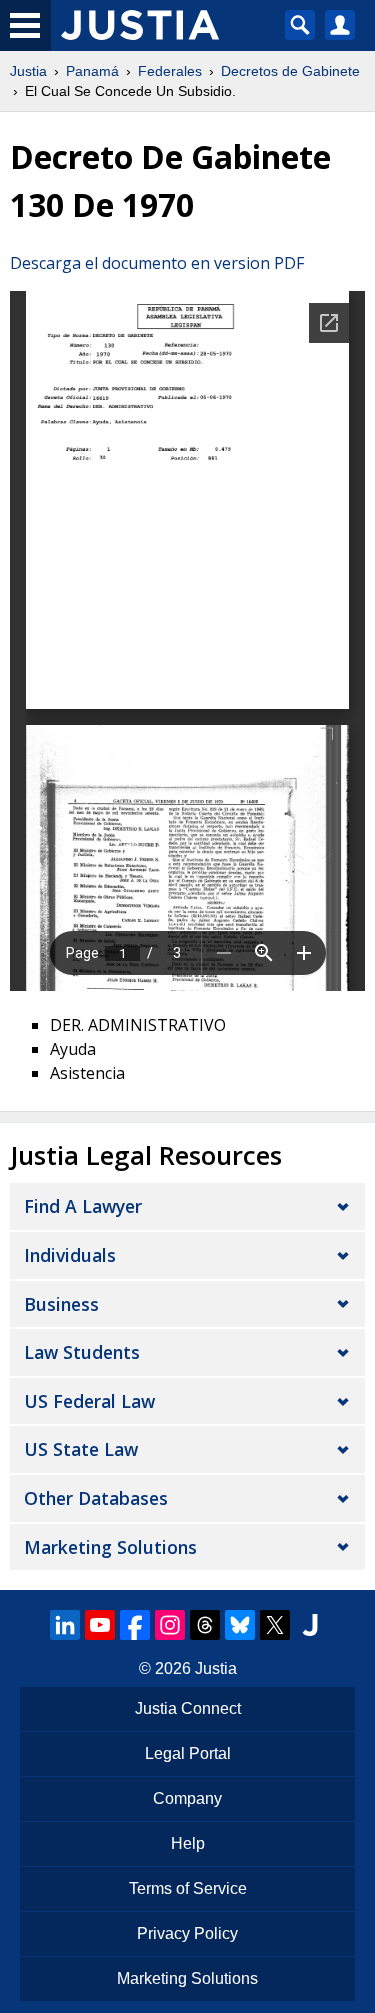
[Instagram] (170, 1625)
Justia (28, 71)
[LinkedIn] (65, 1625)
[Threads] (205, 1625)
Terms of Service (188, 1888)
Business (61, 1304)
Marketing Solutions (110, 1547)
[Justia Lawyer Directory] (310, 1625)
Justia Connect (188, 1708)
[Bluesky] (240, 1625)
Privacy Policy (187, 1933)
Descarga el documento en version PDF (157, 263)
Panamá (92, 71)
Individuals (70, 1255)
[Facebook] (135, 1625)
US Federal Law (89, 1401)
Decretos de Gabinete (290, 71)
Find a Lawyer (83, 1206)
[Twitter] (275, 1625)
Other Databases (96, 1498)
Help (188, 1843)
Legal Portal (188, 1753)
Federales (170, 71)
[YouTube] (100, 1625)
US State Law (81, 1449)
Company (187, 1798)
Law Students (82, 1352)
